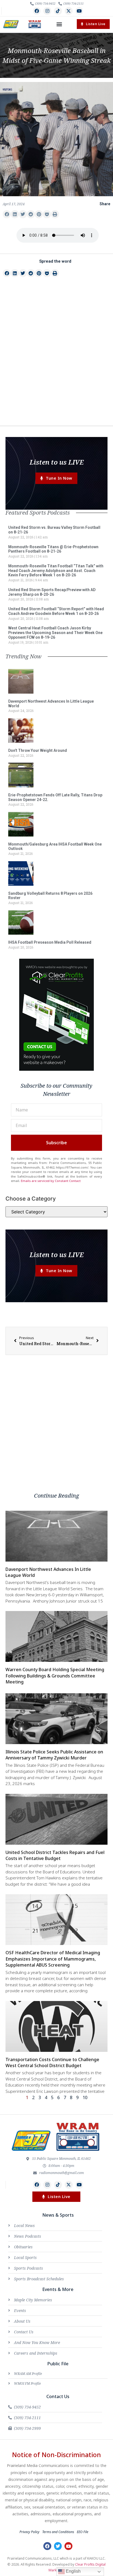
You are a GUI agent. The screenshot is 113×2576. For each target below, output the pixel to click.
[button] (59, 24)
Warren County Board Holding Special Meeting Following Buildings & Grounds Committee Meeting (55, 1676)
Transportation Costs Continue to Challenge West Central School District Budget (52, 2062)
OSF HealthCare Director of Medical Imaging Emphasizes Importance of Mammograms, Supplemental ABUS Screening (53, 1959)
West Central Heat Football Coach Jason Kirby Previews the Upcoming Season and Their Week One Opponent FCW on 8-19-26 (55, 633)
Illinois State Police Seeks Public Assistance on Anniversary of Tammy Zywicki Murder (54, 1755)
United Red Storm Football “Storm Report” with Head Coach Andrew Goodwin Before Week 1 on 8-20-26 (56, 611)
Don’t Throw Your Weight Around (38, 750)
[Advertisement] (56, 362)
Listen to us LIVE (57, 462)
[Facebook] (37, 11)
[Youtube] (79, 11)
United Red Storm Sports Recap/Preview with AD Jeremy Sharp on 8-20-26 (52, 592)
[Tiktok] (58, 11)
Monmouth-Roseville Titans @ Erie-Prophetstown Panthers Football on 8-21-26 (53, 549)
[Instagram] (47, 11)
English (73, 2571)
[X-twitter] (69, 11)
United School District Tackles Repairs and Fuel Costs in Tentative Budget (55, 1855)
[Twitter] (58, 2546)
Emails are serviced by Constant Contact (51, 1181)
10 (85, 2097)
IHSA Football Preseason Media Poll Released (50, 942)
